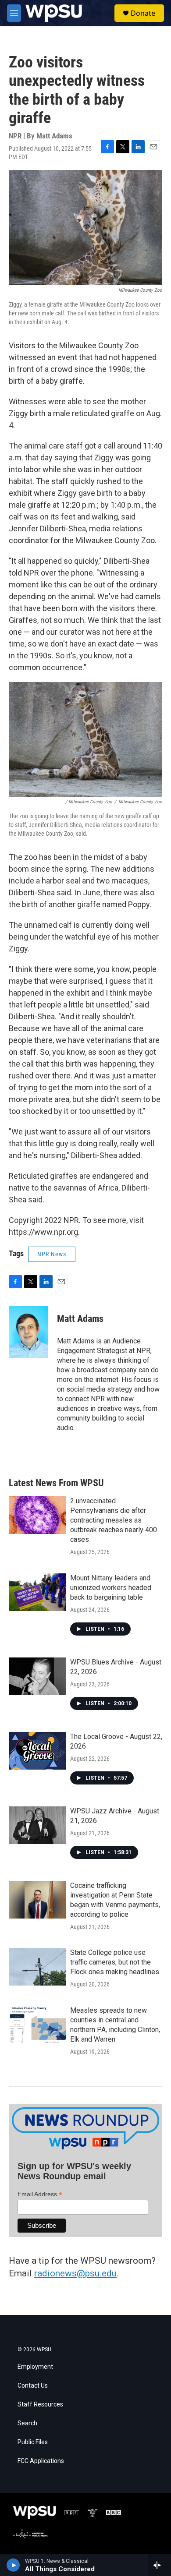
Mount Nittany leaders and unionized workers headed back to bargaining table (111, 1588)
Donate (143, 13)
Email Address (40, 2194)
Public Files (33, 2442)
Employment (35, 2367)
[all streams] (159, 2565)
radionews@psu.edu (75, 2273)
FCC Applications (41, 2461)
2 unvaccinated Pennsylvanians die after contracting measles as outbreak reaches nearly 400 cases (114, 1520)
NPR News (52, 1254)
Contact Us (33, 2386)
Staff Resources (40, 2405)
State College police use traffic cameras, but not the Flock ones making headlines (115, 1962)
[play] (13, 2565)
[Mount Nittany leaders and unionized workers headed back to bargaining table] (37, 1592)
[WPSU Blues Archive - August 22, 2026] (37, 1676)
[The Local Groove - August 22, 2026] (37, 1751)
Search (27, 2423)
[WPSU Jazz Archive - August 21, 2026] (37, 1825)
